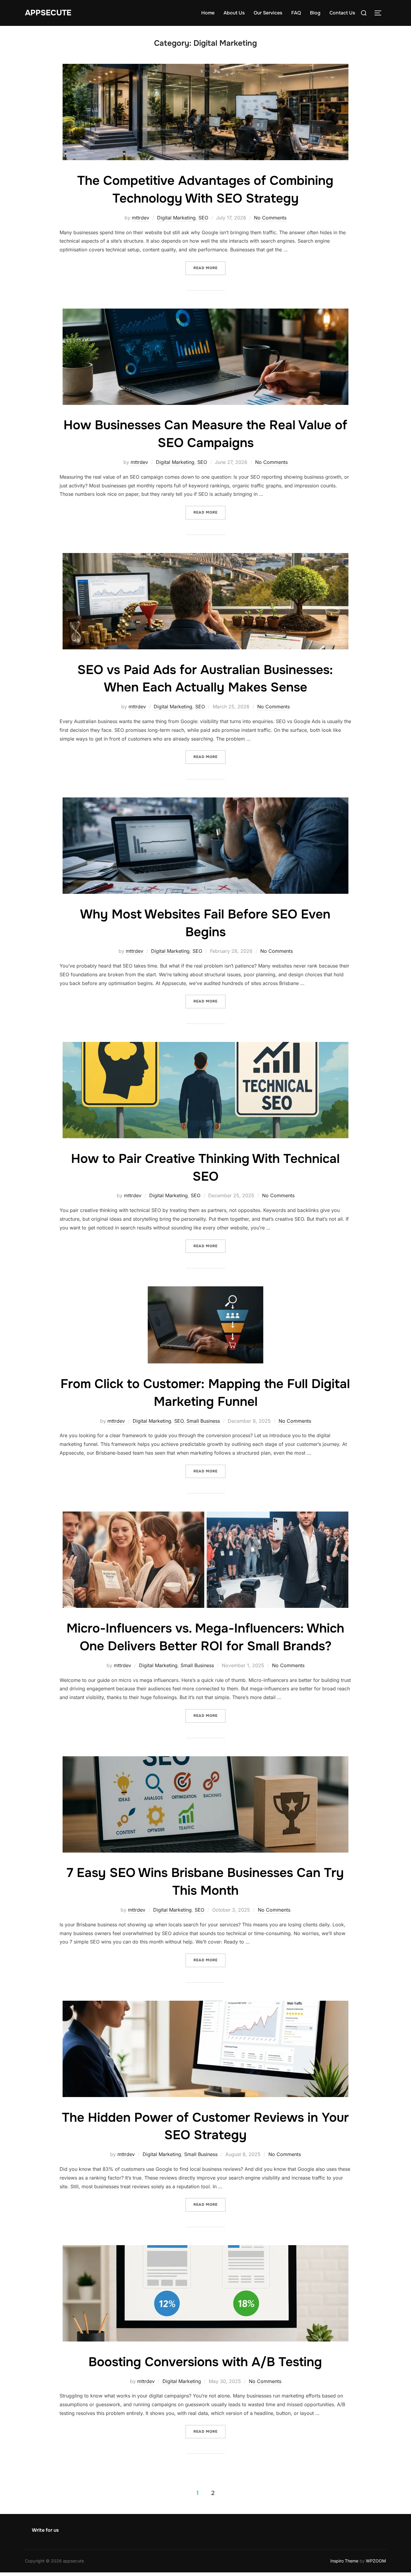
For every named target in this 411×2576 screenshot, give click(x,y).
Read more (210, 268)
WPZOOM (376, 2561)
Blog (315, 13)
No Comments (270, 218)
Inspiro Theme (344, 2561)
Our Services (268, 13)
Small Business (203, 1421)
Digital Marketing (176, 218)
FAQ (296, 13)
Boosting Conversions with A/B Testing (205, 2362)
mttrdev (141, 218)
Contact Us (342, 13)
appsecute (48, 13)
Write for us (45, 2530)
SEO (203, 218)
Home (208, 13)
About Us (234, 13)
